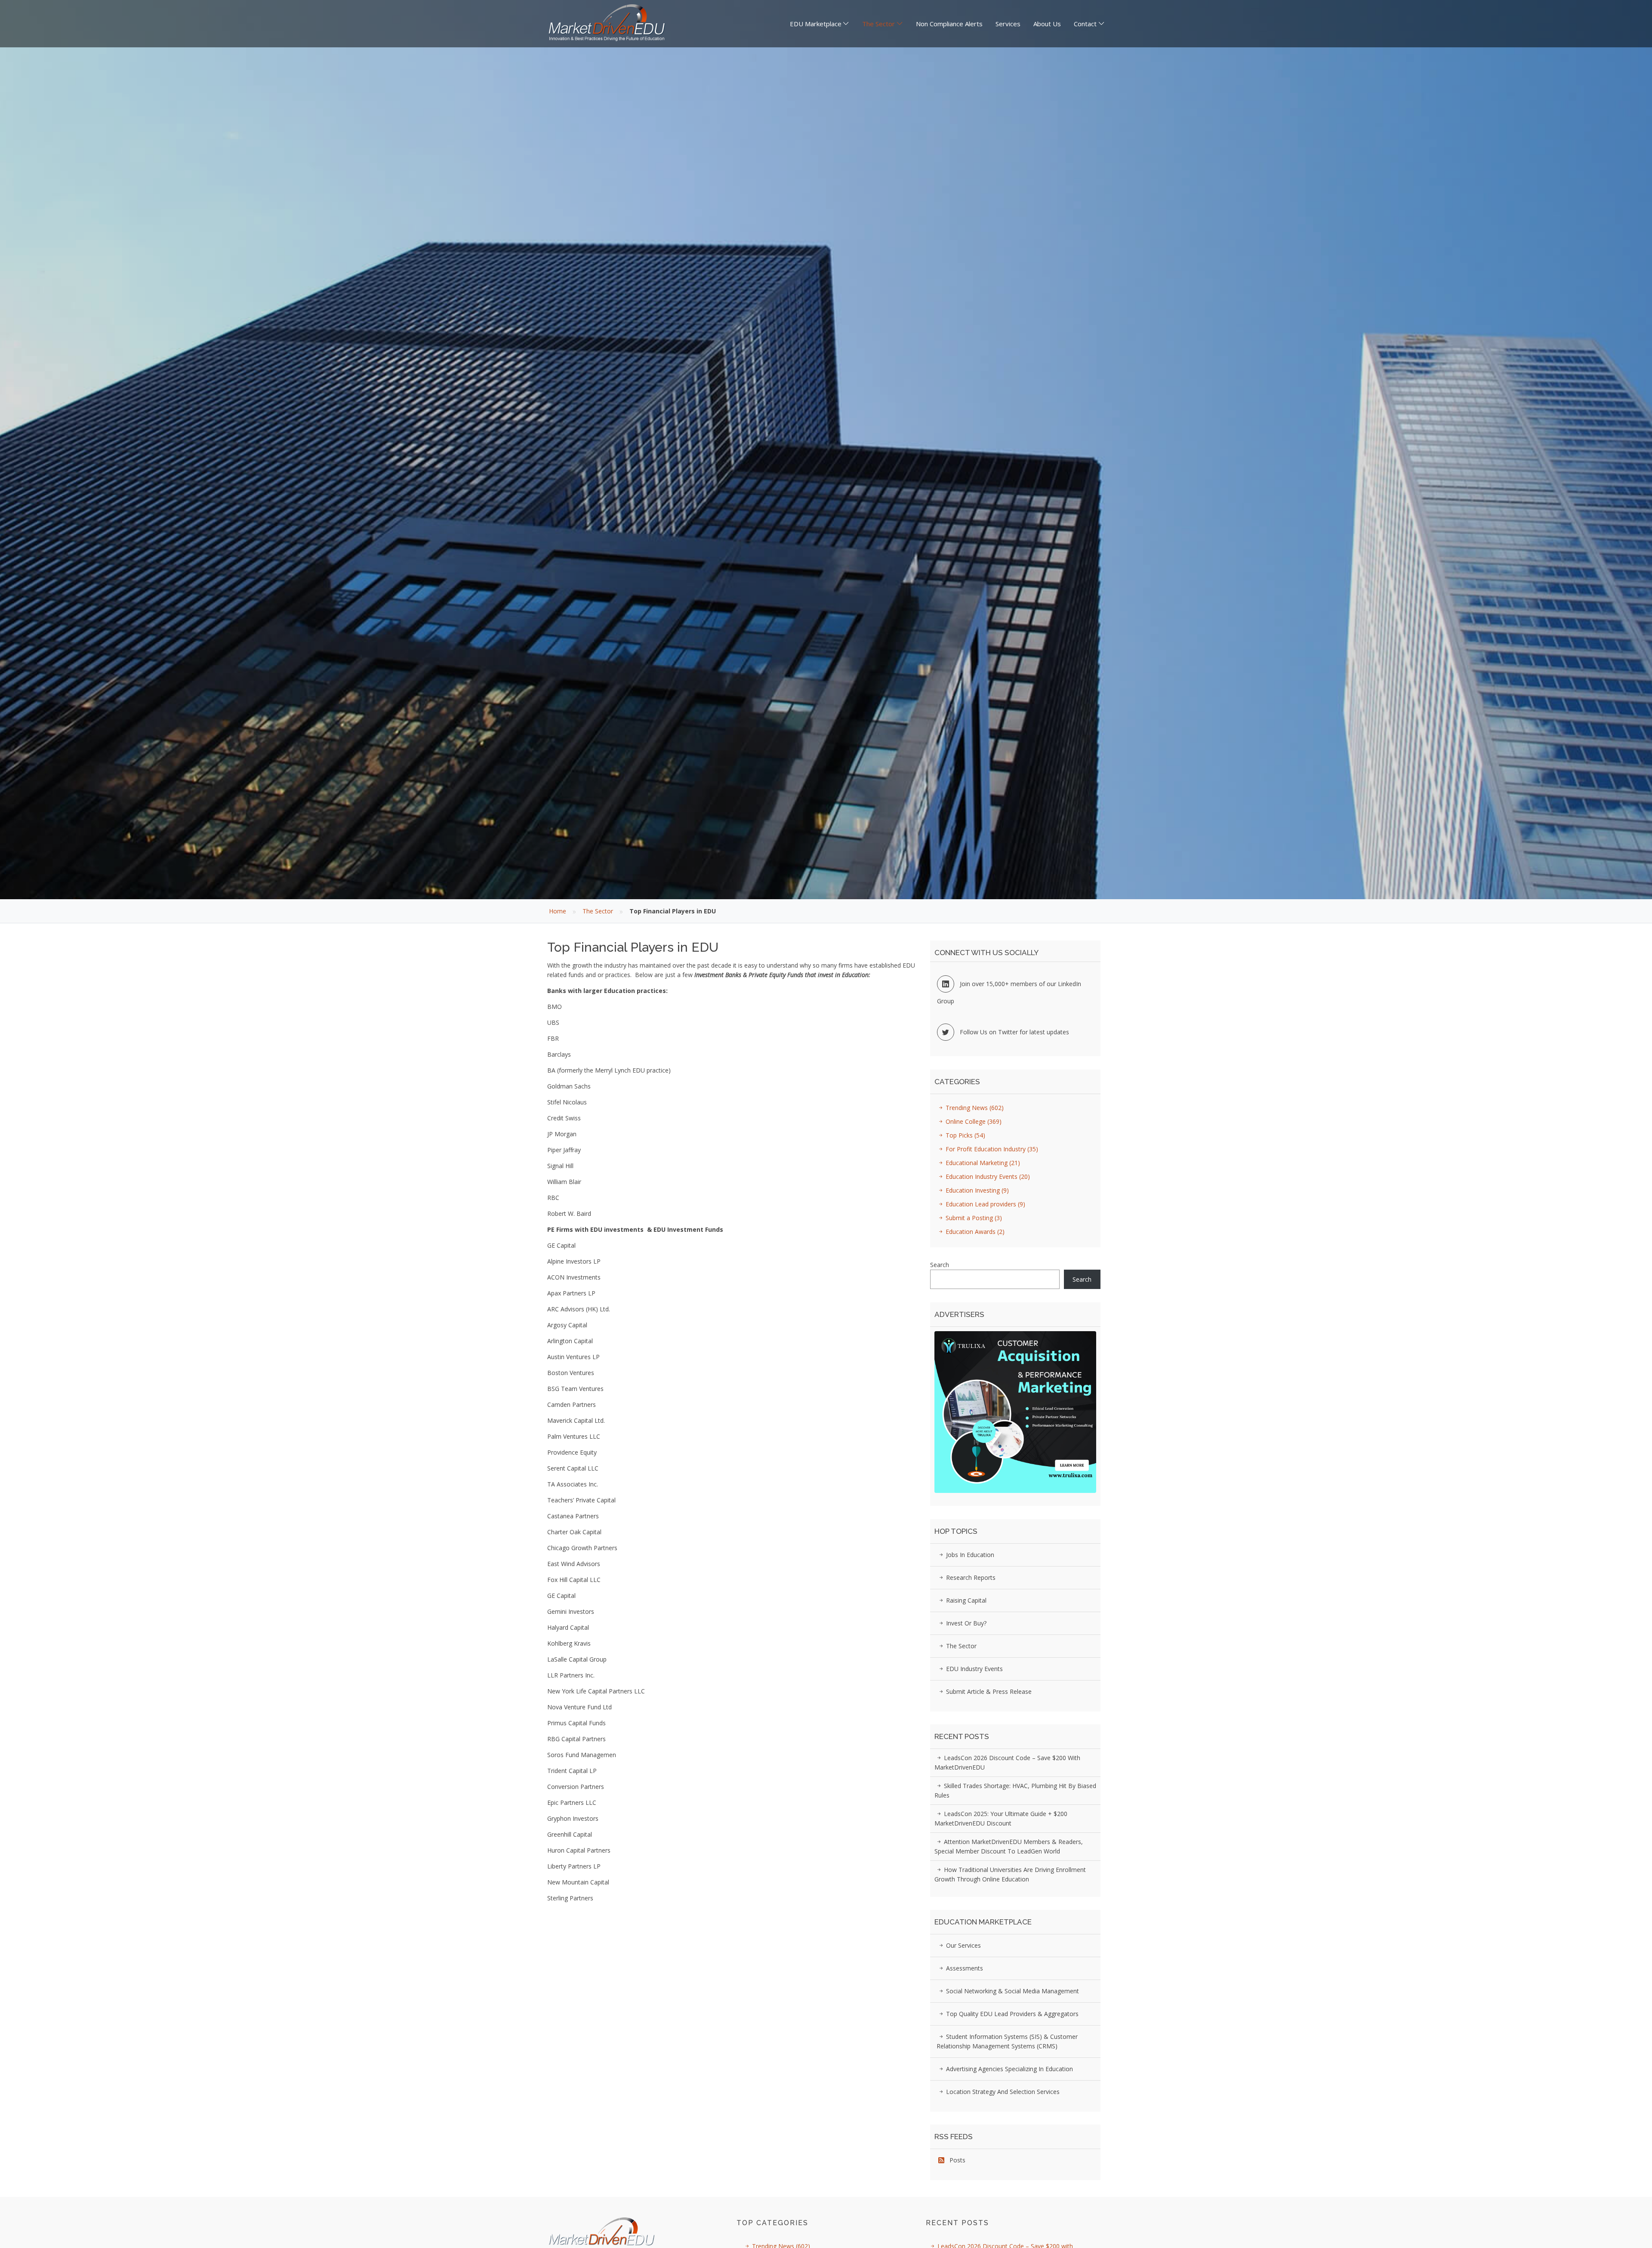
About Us (1047, 24)
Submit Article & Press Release (988, 1691)
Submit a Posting (973, 1218)
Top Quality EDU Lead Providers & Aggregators (1011, 2014)
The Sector (878, 24)
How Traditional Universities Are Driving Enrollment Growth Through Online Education (1010, 1874)
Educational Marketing (982, 1163)
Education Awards (974, 1232)
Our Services (963, 1945)
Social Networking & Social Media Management (1012, 1991)
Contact (1085, 24)
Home (558, 911)
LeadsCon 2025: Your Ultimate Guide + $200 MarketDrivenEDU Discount (1001, 1818)
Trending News (974, 1108)
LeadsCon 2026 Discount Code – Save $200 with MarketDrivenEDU (1007, 1762)
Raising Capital (965, 1600)
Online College (973, 1121)
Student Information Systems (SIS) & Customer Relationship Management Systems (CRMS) (1007, 2041)
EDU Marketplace (816, 24)
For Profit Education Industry (991, 1149)
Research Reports (970, 1577)
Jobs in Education (969, 1555)
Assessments (964, 1968)
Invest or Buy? (965, 1623)
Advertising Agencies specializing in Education (1009, 2069)
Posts (955, 2160)
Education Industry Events (987, 1176)
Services (1008, 24)
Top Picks (965, 1135)
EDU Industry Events (974, 1669)
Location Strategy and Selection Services (1002, 2092)
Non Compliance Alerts (949, 24)
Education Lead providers (985, 1204)
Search (940, 1265)
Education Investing (976, 1190)
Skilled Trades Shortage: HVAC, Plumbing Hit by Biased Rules (1015, 1790)
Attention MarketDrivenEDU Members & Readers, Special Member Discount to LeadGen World (1009, 1846)
